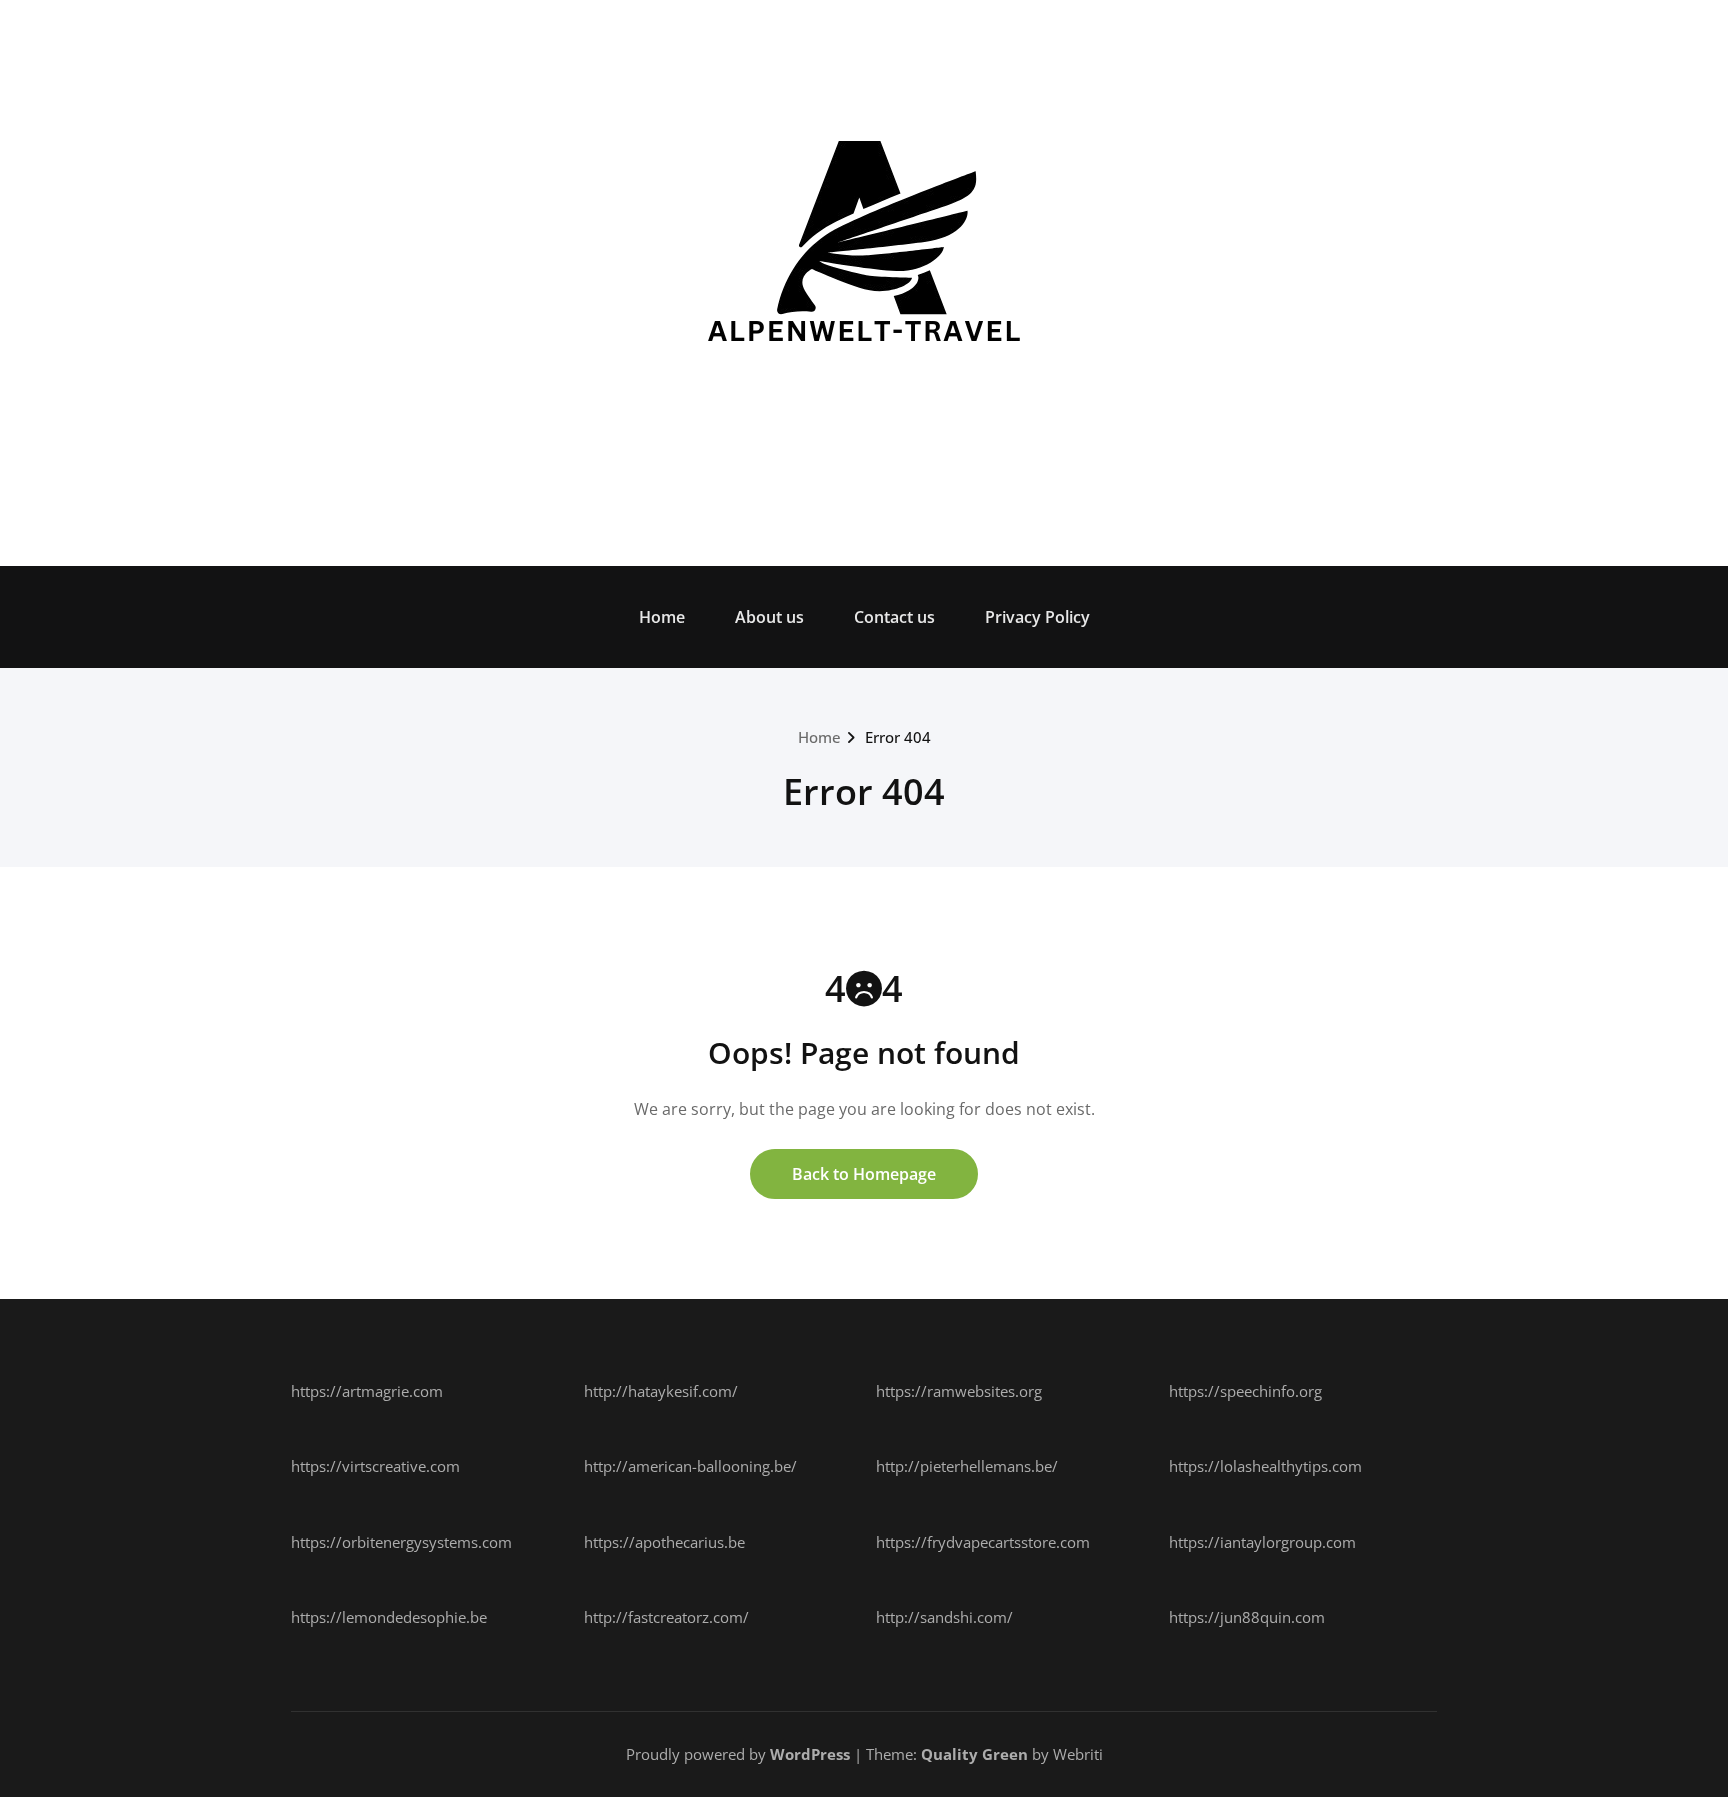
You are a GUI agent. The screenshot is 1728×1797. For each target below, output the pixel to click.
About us (769, 617)
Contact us (894, 617)
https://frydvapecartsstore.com (983, 1542)
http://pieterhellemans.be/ (967, 1466)
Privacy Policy (1037, 617)
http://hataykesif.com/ (661, 1391)
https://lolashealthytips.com (1265, 1466)
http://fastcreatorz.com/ (666, 1617)
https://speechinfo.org (1245, 1391)
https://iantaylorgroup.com (1262, 1542)
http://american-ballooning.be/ (690, 1466)
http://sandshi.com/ (944, 1617)
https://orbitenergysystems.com (401, 1542)
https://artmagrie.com (367, 1391)
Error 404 (898, 737)
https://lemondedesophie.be (389, 1617)
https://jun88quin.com (1247, 1617)
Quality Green (974, 1754)
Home (662, 617)
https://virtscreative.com (375, 1466)
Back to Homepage (864, 1174)
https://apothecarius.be (664, 1542)
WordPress (810, 1754)
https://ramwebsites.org (959, 1391)
